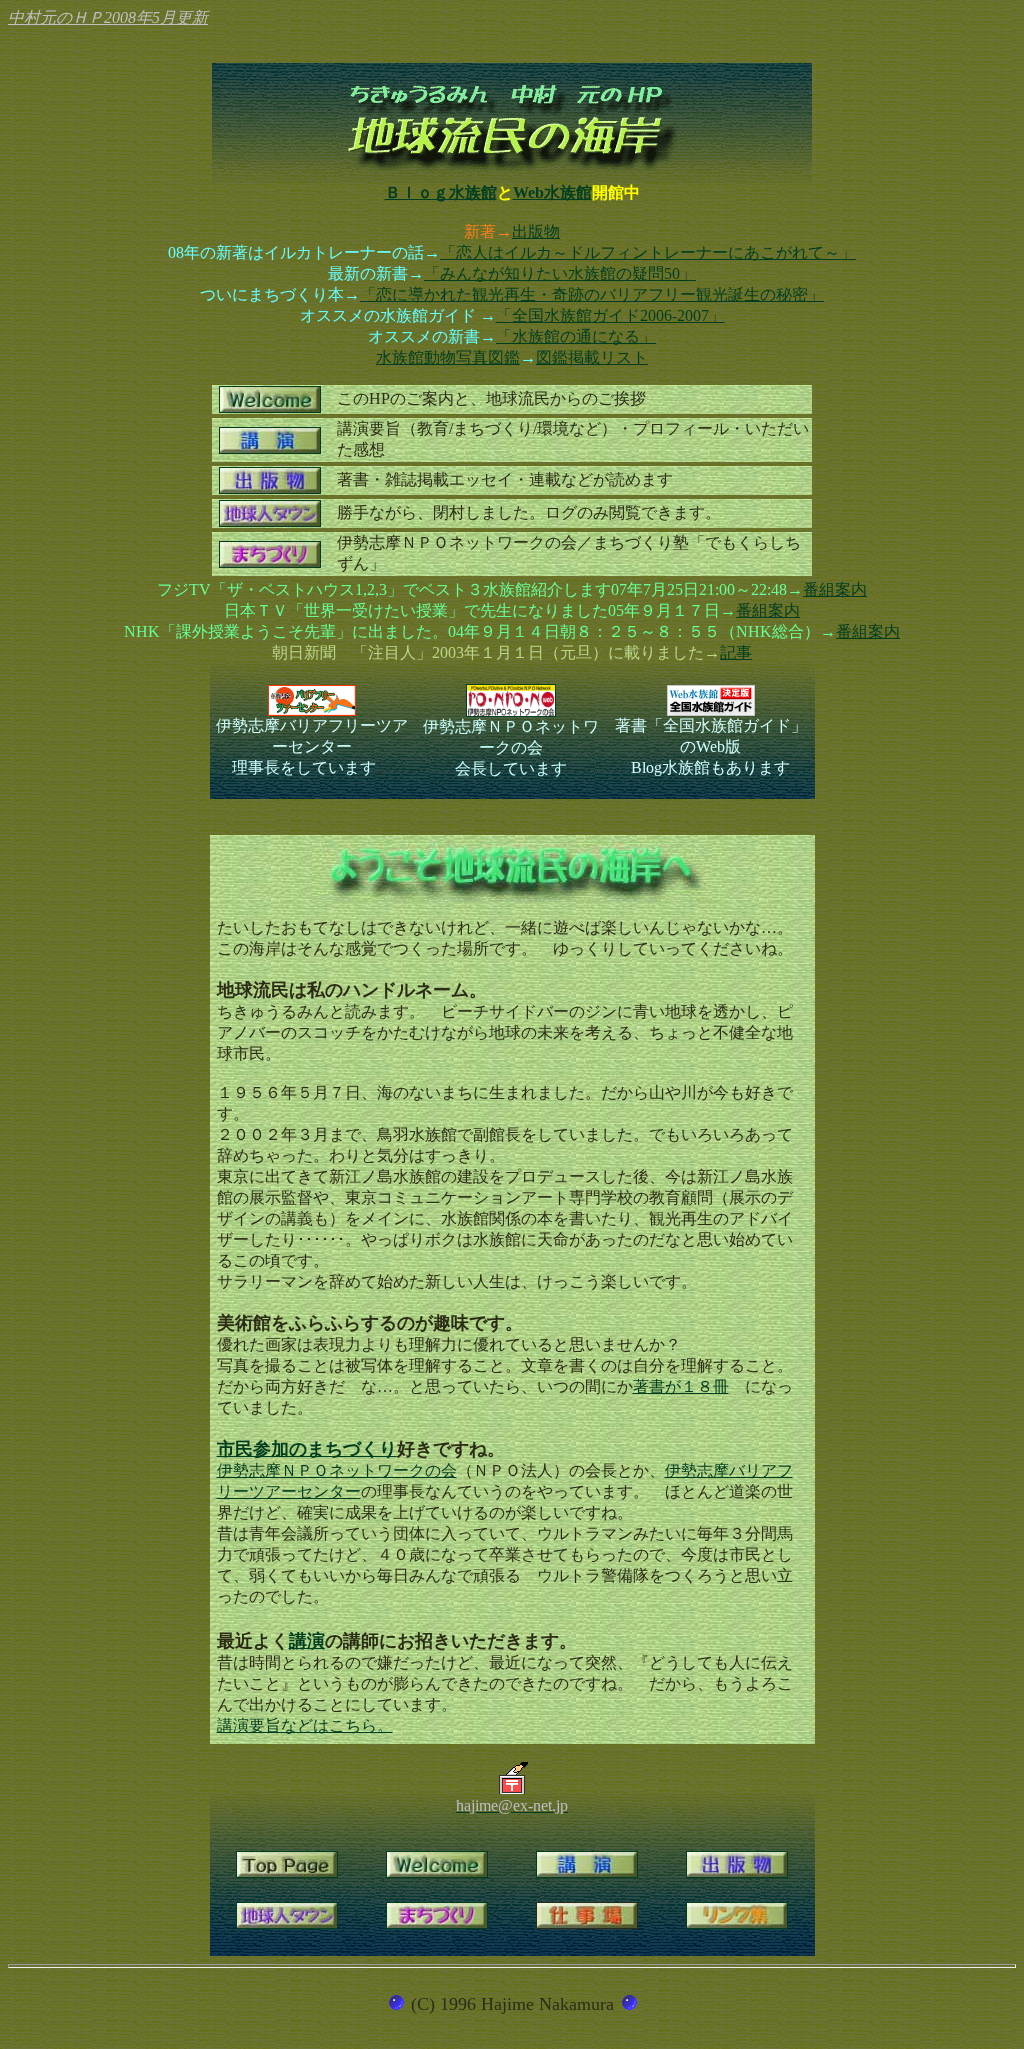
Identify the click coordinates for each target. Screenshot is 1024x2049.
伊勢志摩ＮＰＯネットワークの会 (337, 1470)
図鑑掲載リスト (592, 357)
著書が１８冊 (681, 1386)
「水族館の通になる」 (576, 336)
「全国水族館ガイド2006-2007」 (610, 315)
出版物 (536, 231)
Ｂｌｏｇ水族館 (441, 192)
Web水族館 (552, 192)
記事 (736, 652)
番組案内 (835, 589)
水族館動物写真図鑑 (448, 357)
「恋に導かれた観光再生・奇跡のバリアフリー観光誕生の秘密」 (592, 294)
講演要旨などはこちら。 (305, 1725)
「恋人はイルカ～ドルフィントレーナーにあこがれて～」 (648, 252)
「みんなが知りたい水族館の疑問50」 (560, 273)
